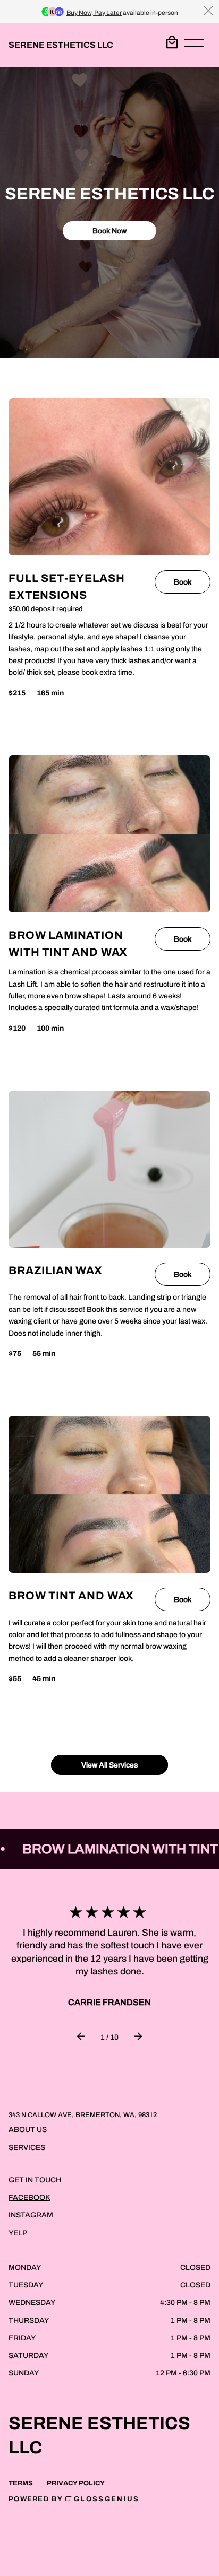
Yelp (18, 2233)
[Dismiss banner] (208, 11)
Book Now (109, 230)
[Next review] (138, 2037)
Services (27, 2148)
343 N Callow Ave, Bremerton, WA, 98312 (83, 2115)
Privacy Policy (76, 2483)
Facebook (29, 2198)
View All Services (109, 1765)
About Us (28, 2130)
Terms (21, 2483)
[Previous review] (81, 2037)
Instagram (31, 2215)
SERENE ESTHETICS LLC (61, 45)
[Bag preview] (172, 42)
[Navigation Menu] (194, 45)
